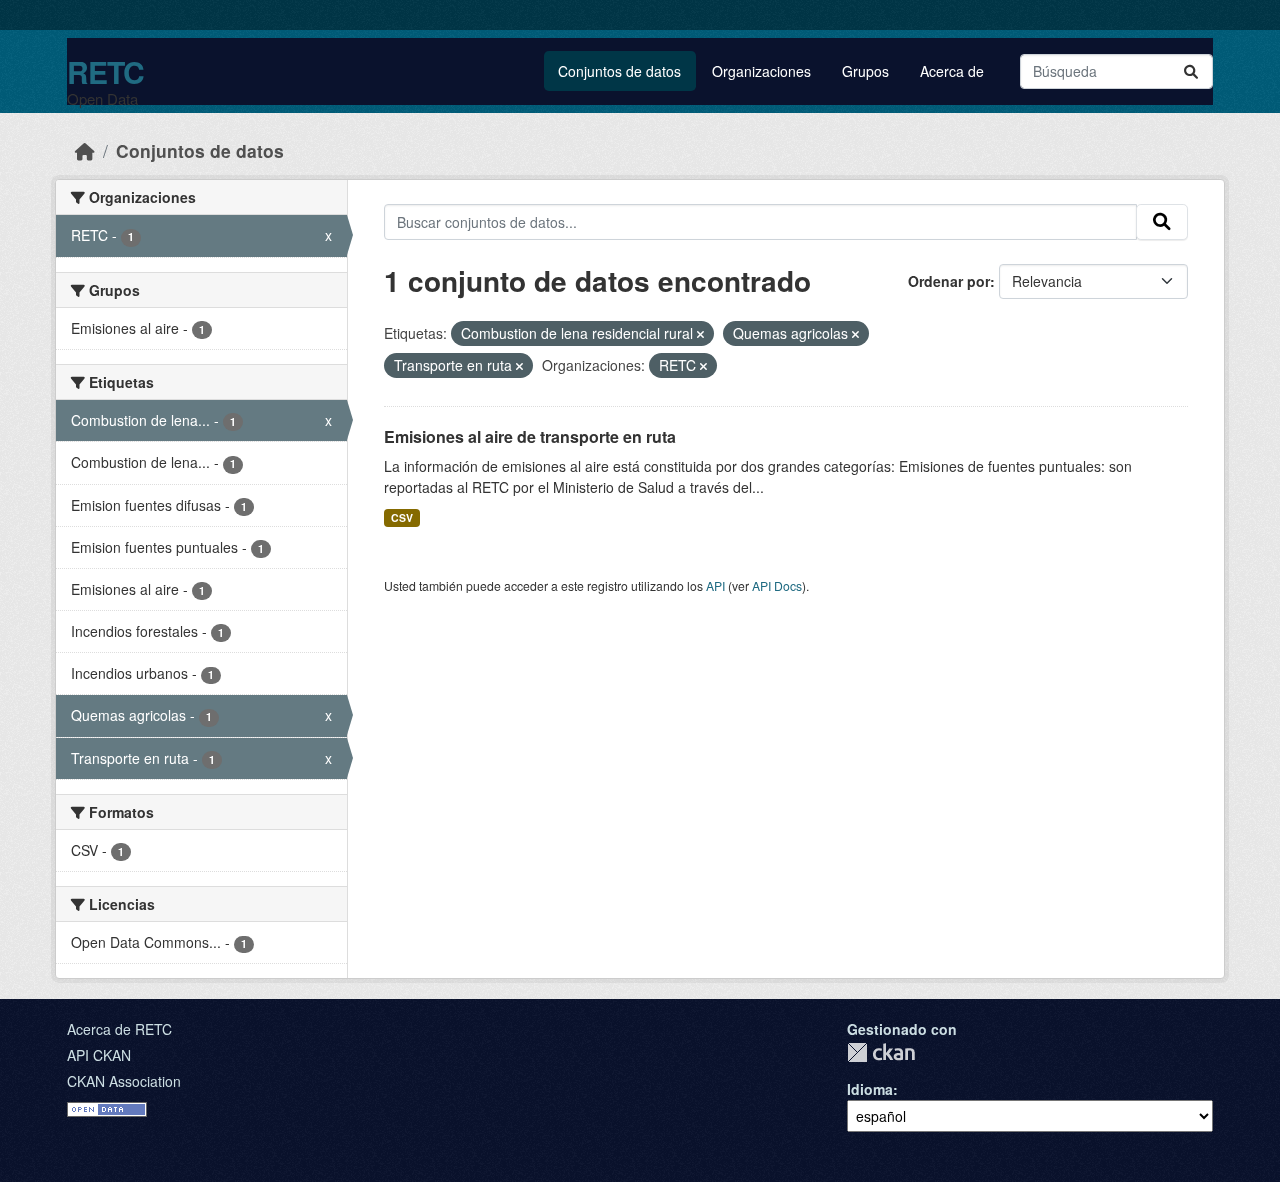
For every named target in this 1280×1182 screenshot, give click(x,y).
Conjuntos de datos (619, 71)
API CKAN (99, 1055)
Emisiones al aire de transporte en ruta (530, 436)
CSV (402, 517)
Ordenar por (949, 281)
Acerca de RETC (119, 1029)
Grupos (865, 71)
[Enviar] (1191, 71)
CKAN (881, 1052)
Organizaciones (761, 71)
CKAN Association (124, 1081)
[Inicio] (85, 150)
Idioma (870, 1089)
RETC (105, 71)
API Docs (777, 585)
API (715, 585)
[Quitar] (700, 334)
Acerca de (952, 71)
